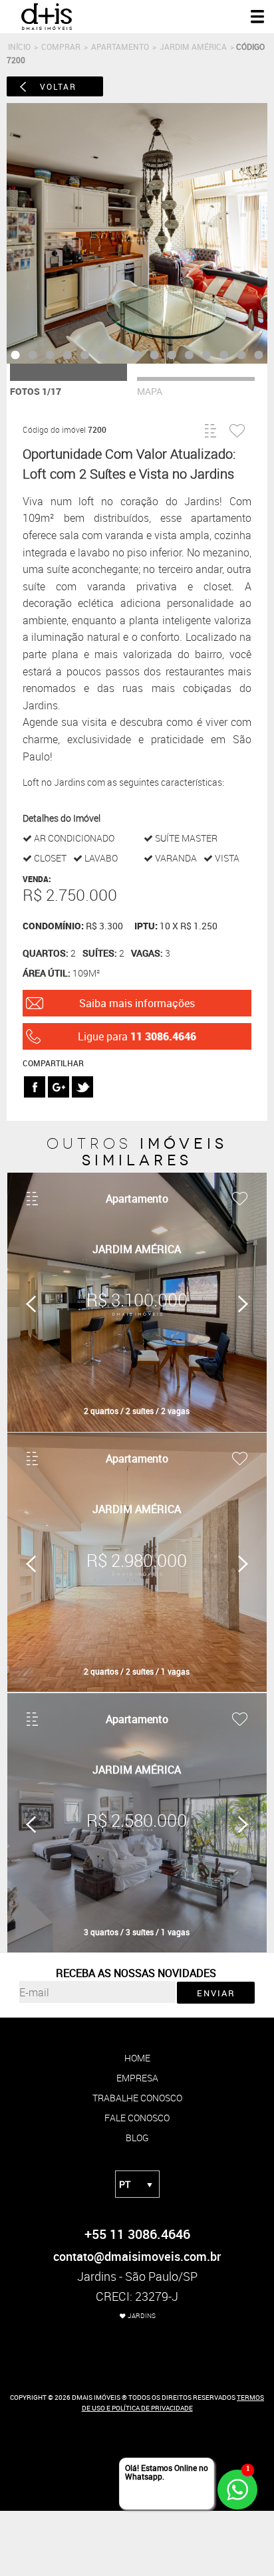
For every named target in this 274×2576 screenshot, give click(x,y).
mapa (150, 391)
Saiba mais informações (137, 1003)
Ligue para (137, 1036)
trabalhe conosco (137, 2098)
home (137, 2058)
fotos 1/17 (36, 391)
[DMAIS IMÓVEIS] (47, 27)
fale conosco (137, 2118)
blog (137, 2138)
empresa (137, 2078)
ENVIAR (216, 1993)
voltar (58, 86)
